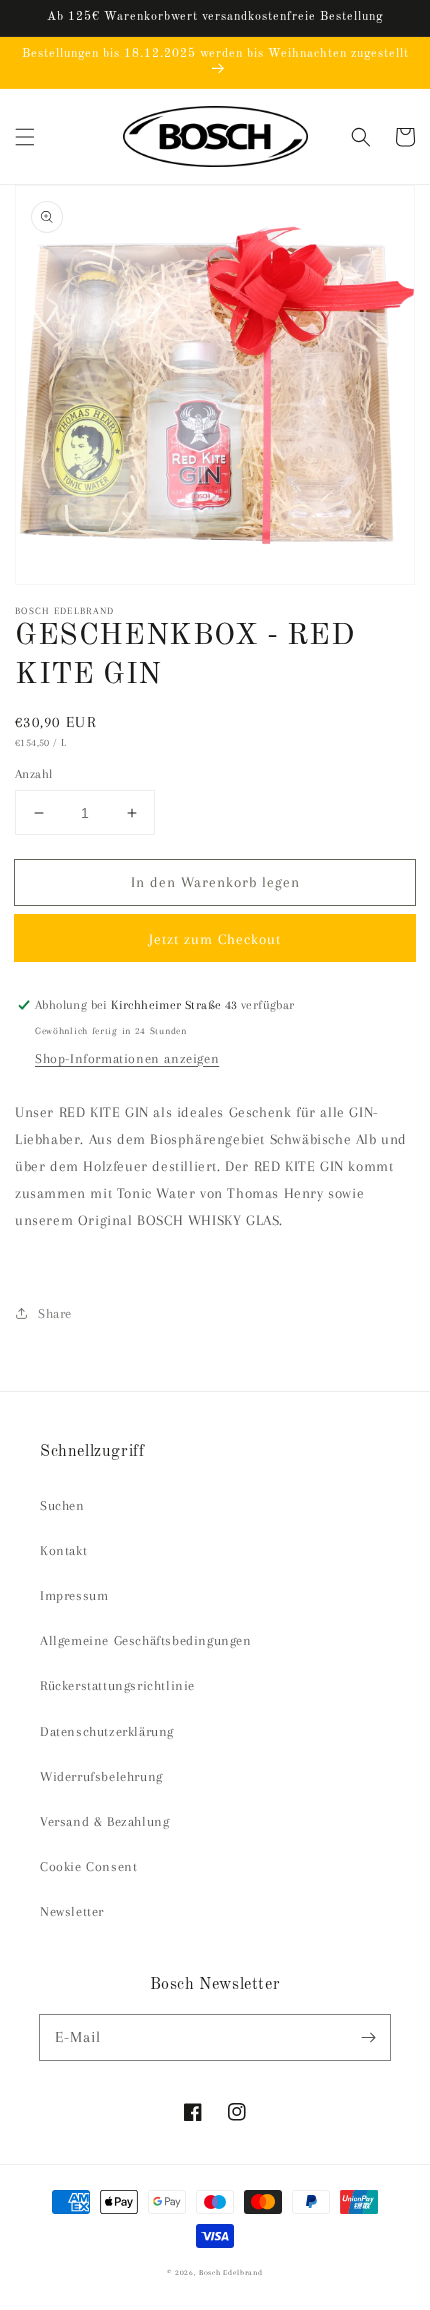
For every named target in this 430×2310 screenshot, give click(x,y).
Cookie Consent (88, 1866)
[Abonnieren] (368, 2037)
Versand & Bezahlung (104, 1821)
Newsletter (72, 1911)
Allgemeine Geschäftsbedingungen (146, 1640)
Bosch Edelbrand (231, 2272)
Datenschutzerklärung (107, 1731)
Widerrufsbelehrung (101, 1776)
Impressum (74, 1595)
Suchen (62, 1505)
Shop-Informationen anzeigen (127, 1058)
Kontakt (63, 1550)
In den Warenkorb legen (215, 882)
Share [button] (55, 1313)
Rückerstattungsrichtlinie (117, 1685)
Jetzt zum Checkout (215, 939)
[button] (25, 137)
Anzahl (33, 774)
